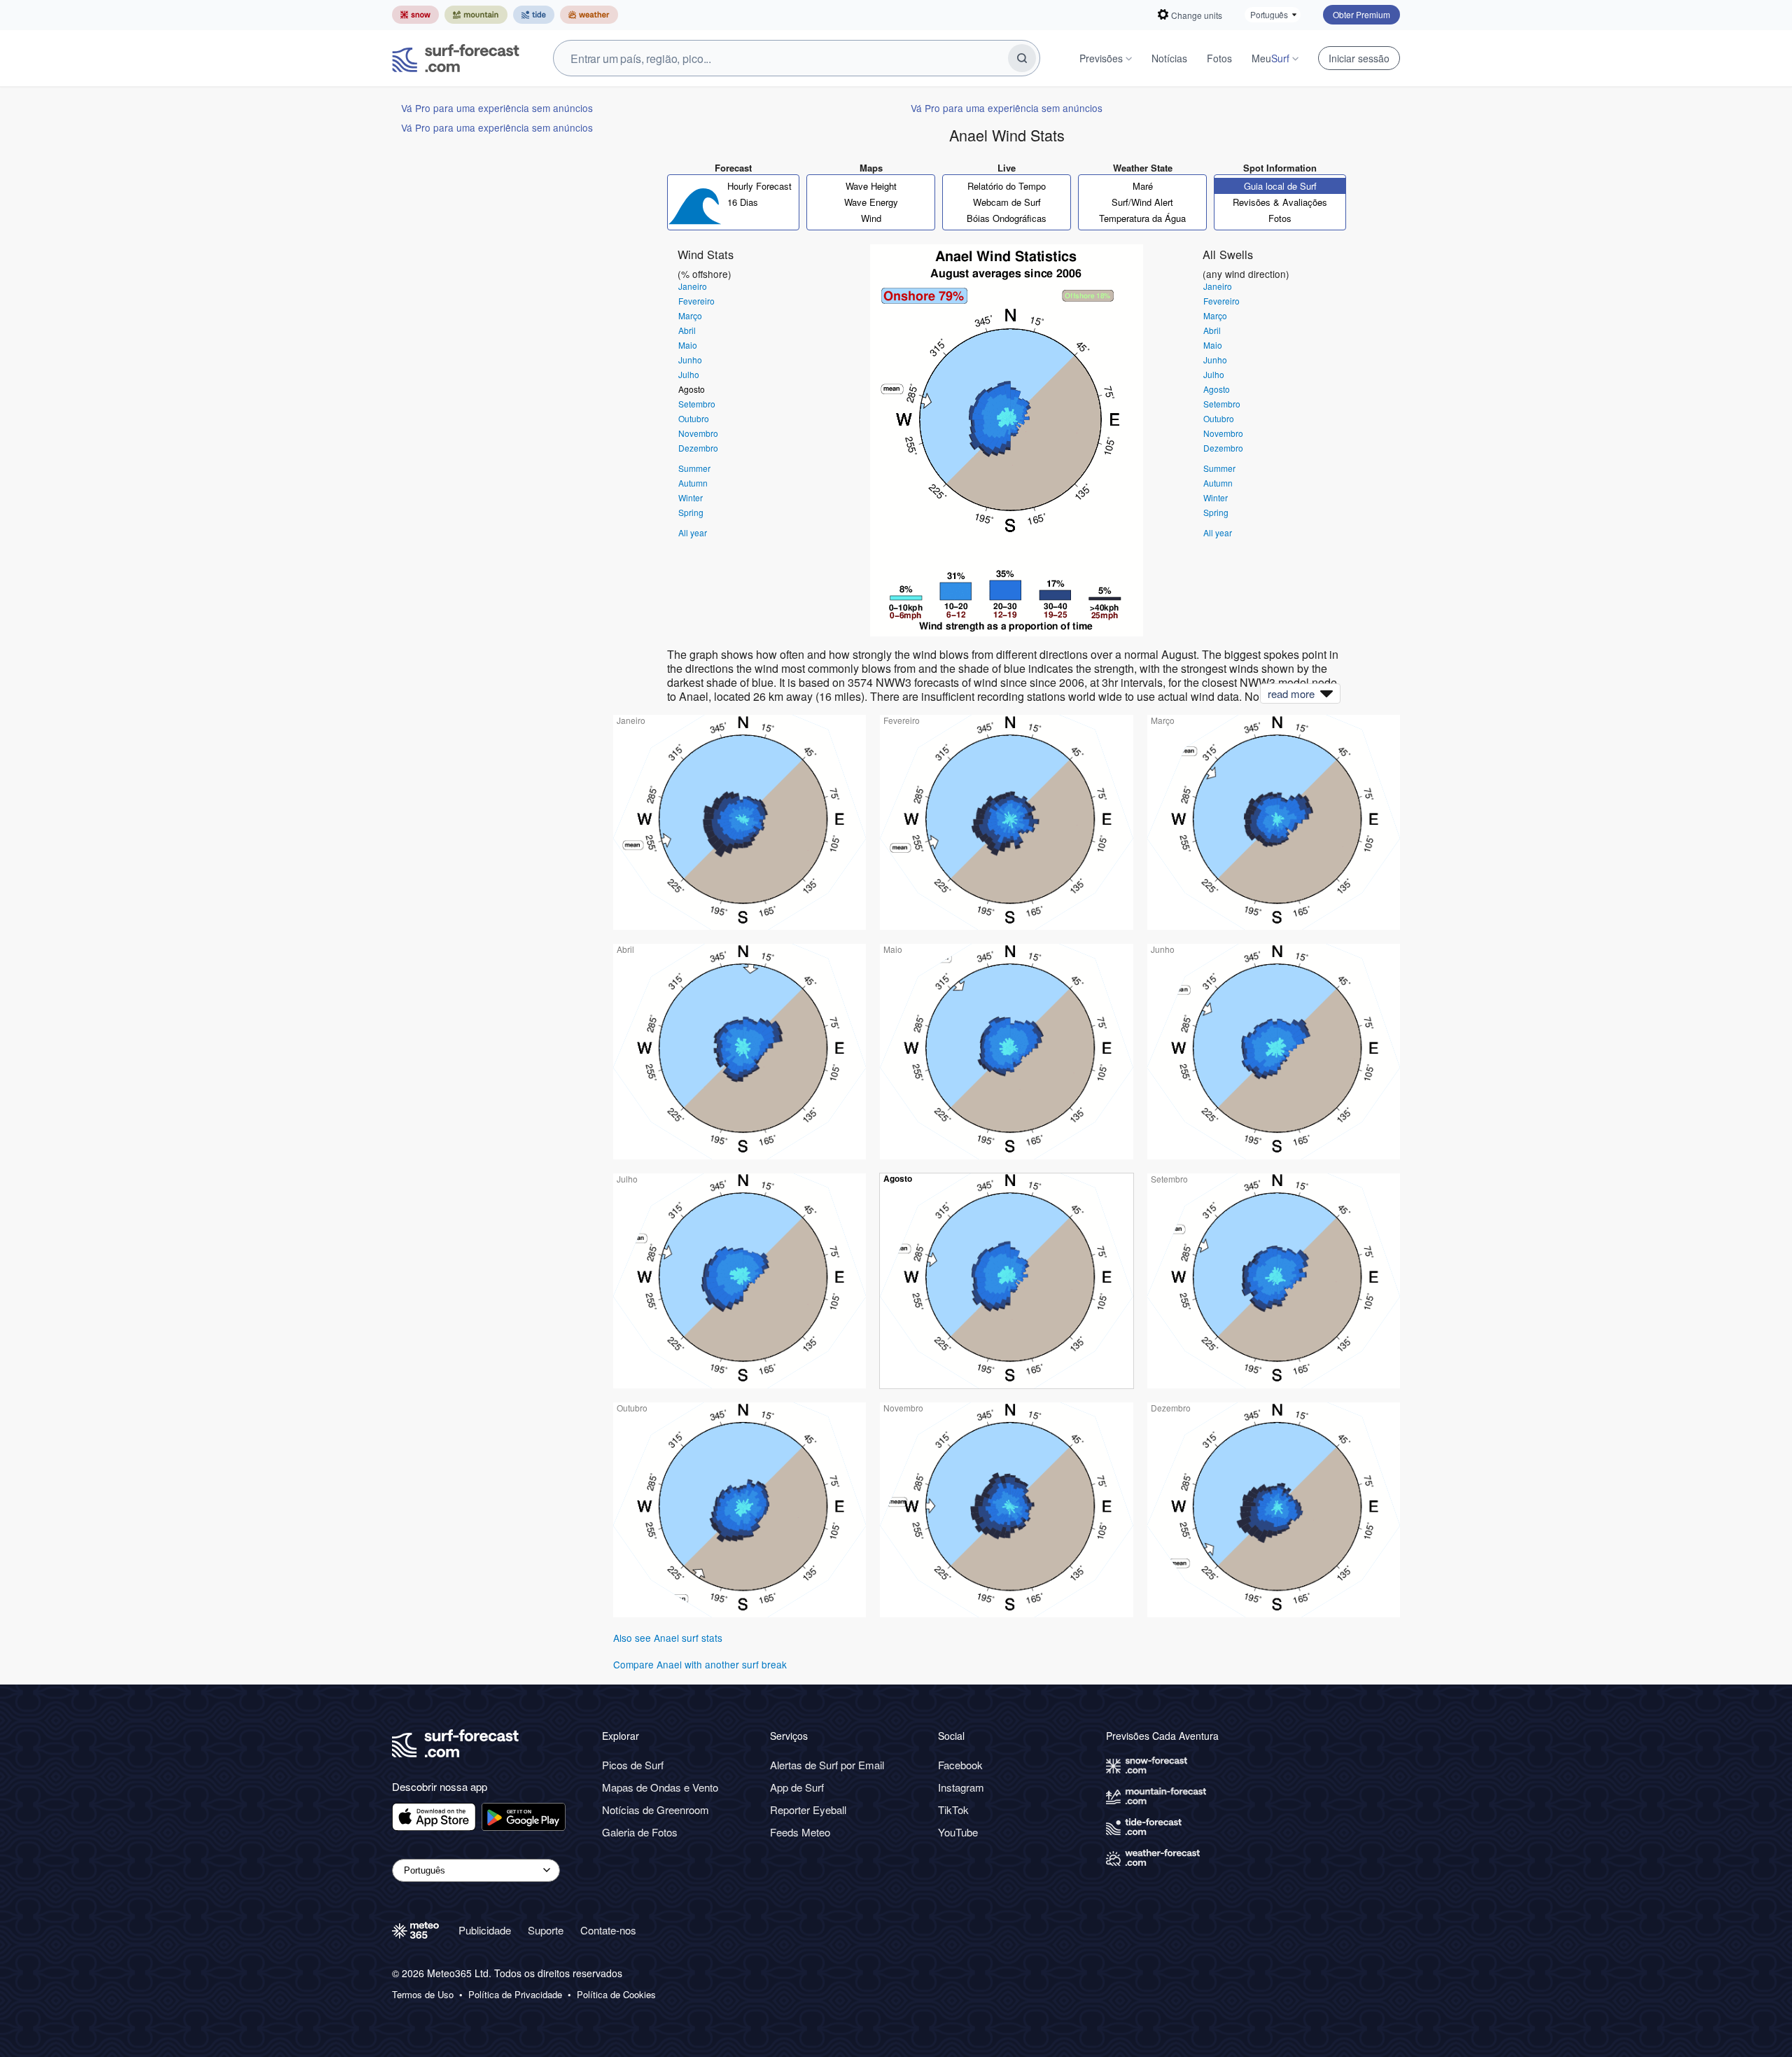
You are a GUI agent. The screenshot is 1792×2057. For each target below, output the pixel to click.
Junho (690, 360)
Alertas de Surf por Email (827, 1765)
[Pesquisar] (1022, 58)
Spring (691, 512)
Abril (687, 330)
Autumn (693, 483)
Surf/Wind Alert (1142, 202)
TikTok (953, 1810)
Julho (689, 374)
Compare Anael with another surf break (700, 1664)
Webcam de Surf (1007, 202)
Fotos (1219, 58)
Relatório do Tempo (1007, 186)
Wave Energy (871, 202)
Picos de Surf (633, 1765)
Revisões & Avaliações (1280, 202)
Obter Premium (1361, 14)
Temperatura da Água (1142, 218)
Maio (688, 345)
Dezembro (698, 448)
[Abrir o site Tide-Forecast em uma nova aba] (534, 15)
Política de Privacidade (515, 1995)
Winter (691, 497)
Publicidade (485, 1930)
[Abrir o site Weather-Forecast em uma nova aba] (589, 15)
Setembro (697, 404)
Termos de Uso (423, 1995)
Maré (1143, 186)
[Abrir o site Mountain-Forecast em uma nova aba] (476, 15)
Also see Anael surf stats (668, 1638)
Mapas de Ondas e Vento (660, 1787)
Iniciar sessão (1359, 58)
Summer (694, 468)
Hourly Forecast (759, 186)
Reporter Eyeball (808, 1810)
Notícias (1169, 58)
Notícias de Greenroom (656, 1810)
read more (1291, 693)
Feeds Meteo (800, 1832)
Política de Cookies (616, 1995)
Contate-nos (608, 1930)
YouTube (958, 1832)
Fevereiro (696, 301)
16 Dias (743, 202)
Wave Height (871, 186)
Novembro (698, 433)
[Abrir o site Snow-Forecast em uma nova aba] (415, 15)
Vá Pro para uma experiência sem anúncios (497, 108)
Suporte (546, 1930)
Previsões (1101, 58)
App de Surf (797, 1787)
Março (690, 315)
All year (693, 532)
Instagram (961, 1787)
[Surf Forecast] (456, 58)
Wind (871, 218)
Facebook (960, 1765)
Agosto (692, 389)
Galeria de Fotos (640, 1832)
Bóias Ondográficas (1007, 218)
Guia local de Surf (1280, 186)
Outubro (694, 418)
